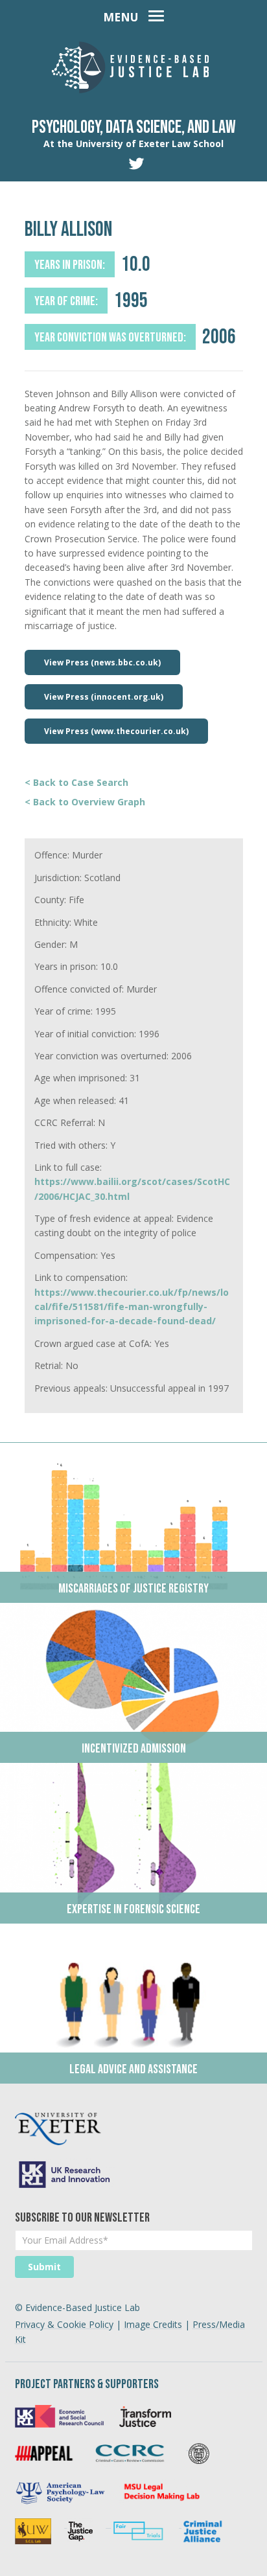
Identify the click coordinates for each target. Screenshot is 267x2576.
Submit (44, 2267)
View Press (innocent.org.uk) (104, 697)
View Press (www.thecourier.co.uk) (116, 731)
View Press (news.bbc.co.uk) (102, 662)
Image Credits (153, 2324)
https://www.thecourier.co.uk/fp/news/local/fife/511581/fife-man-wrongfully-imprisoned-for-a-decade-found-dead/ (132, 1307)
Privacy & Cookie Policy (64, 2324)
